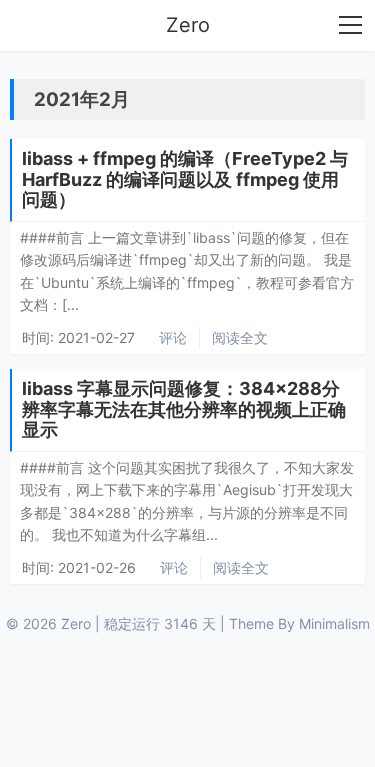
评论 (173, 337)
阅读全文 (240, 337)
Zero (188, 25)
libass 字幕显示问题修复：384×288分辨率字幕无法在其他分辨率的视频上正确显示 (184, 409)
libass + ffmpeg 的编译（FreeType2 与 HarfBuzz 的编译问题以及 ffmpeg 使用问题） (185, 179)
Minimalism (334, 623)
